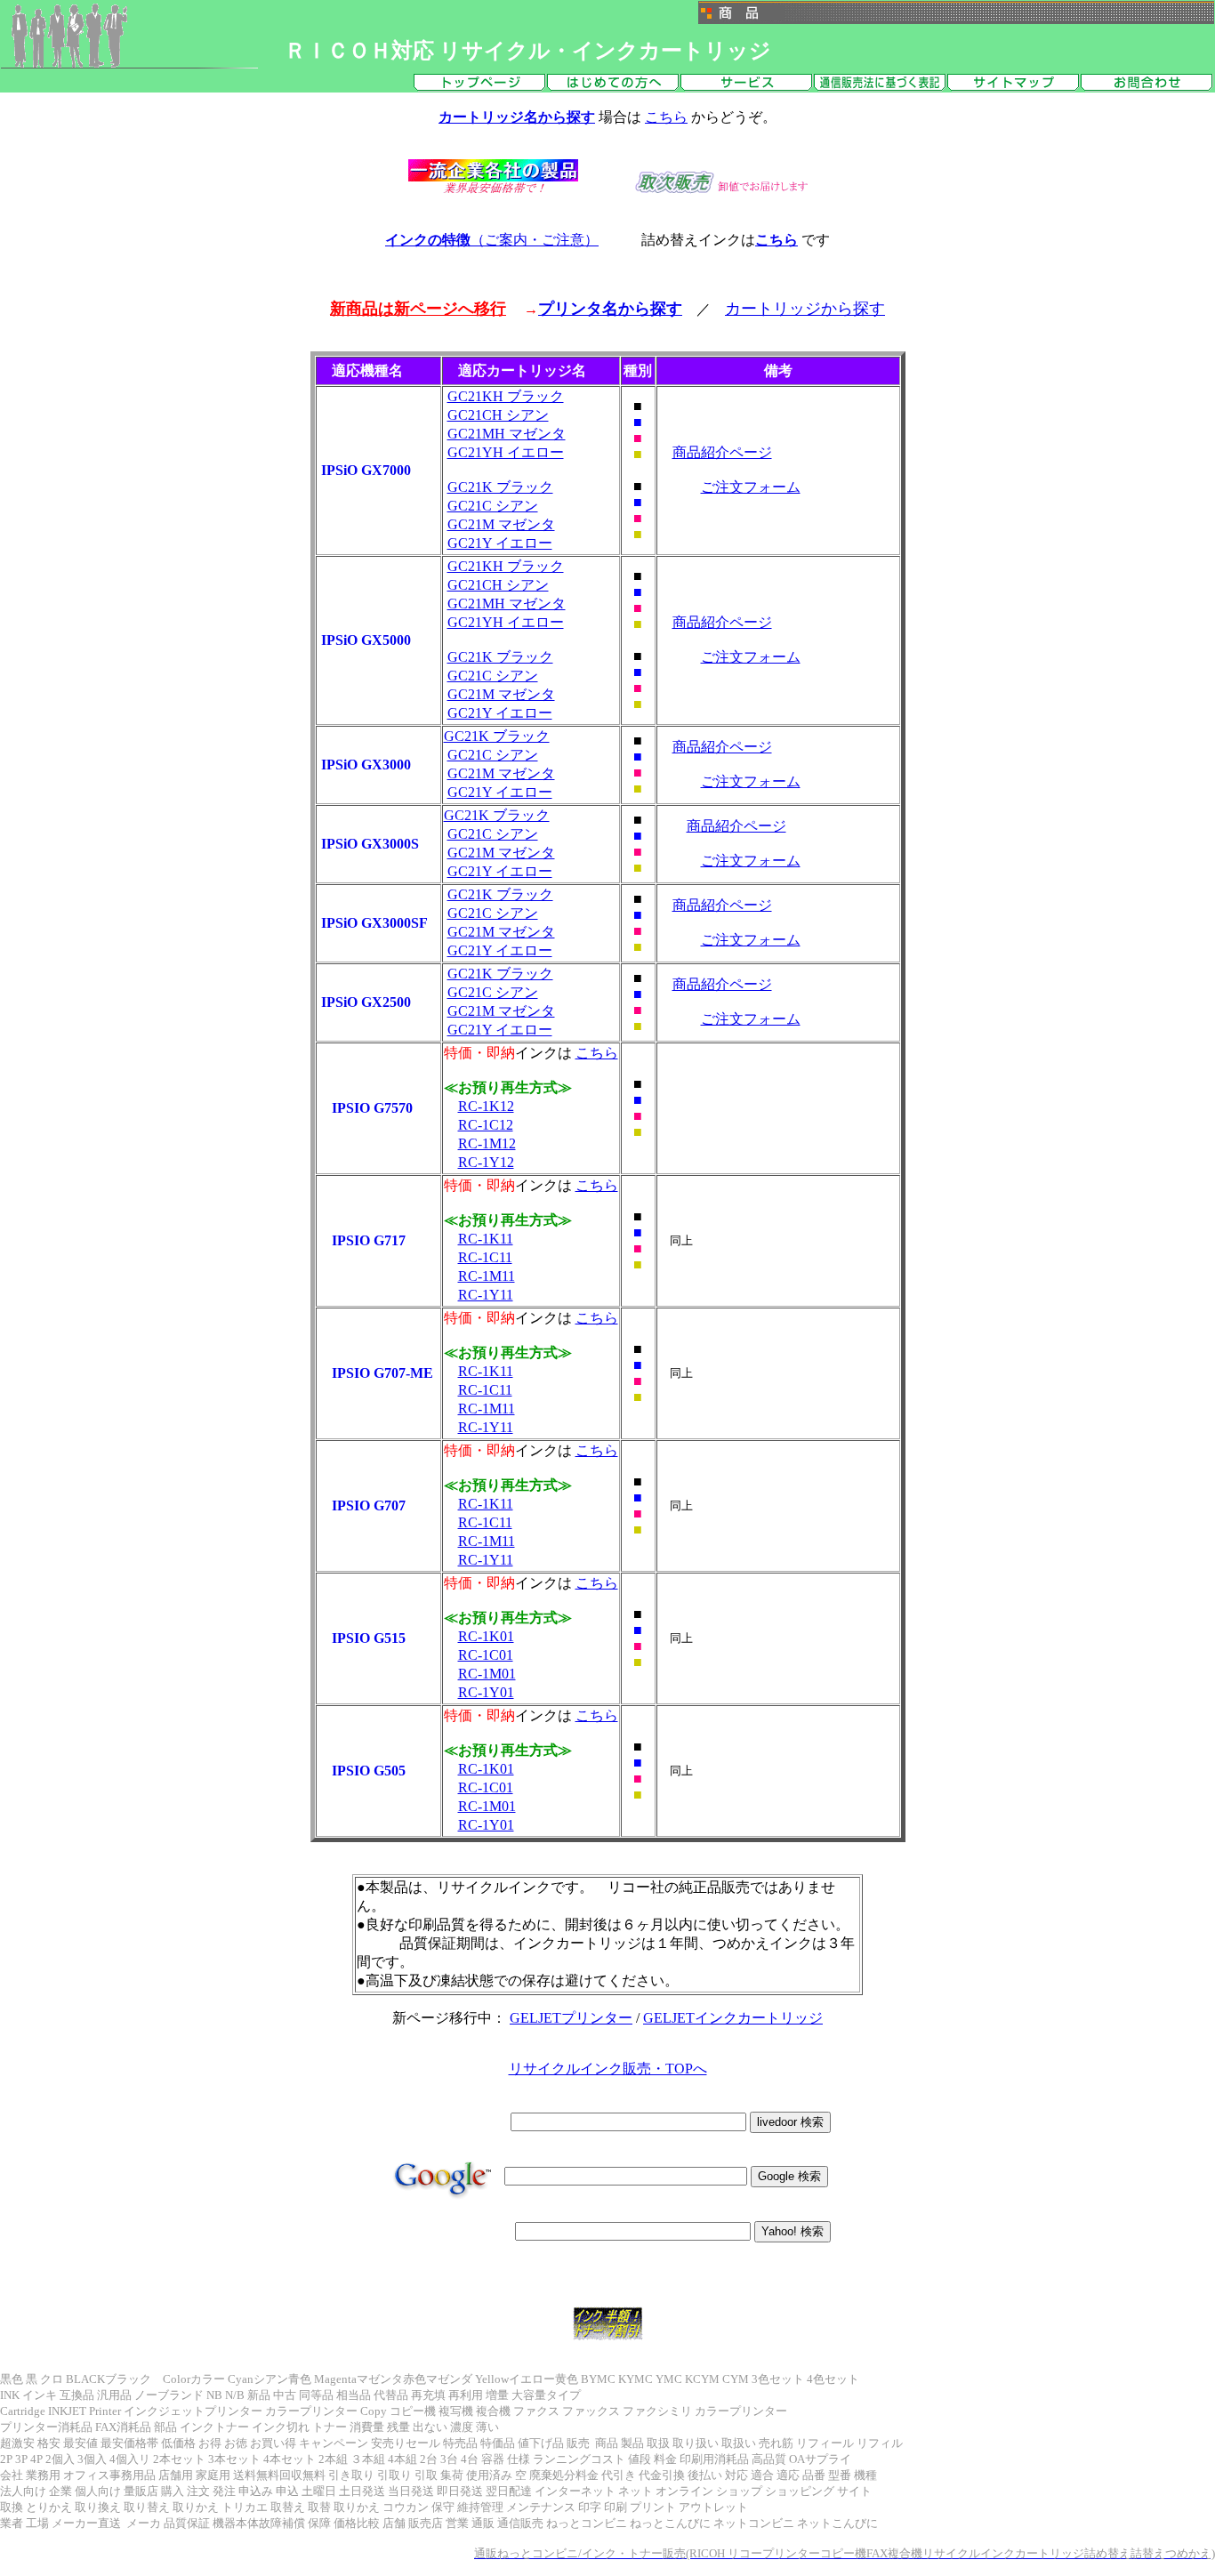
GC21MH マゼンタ (507, 434)
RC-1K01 (486, 1636)
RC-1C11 (485, 1257)
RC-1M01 (487, 1674)
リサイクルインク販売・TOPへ (608, 2069)
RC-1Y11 (486, 1295)
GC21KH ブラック (506, 396)
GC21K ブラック (500, 487)
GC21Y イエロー (500, 543)
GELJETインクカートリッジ (733, 2018)
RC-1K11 (486, 1239)
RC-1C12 (486, 1125)
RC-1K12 (486, 1106)
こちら (666, 117)
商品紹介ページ (722, 452)
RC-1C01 (486, 1655)
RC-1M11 (487, 1276)
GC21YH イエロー (506, 452)
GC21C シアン (493, 506)
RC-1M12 (487, 1143)
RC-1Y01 (486, 1692)
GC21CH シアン (498, 415)
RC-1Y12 (486, 1162)
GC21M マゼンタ (501, 524)
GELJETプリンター (571, 2018)
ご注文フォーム (751, 487)
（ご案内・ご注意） (492, 240)
